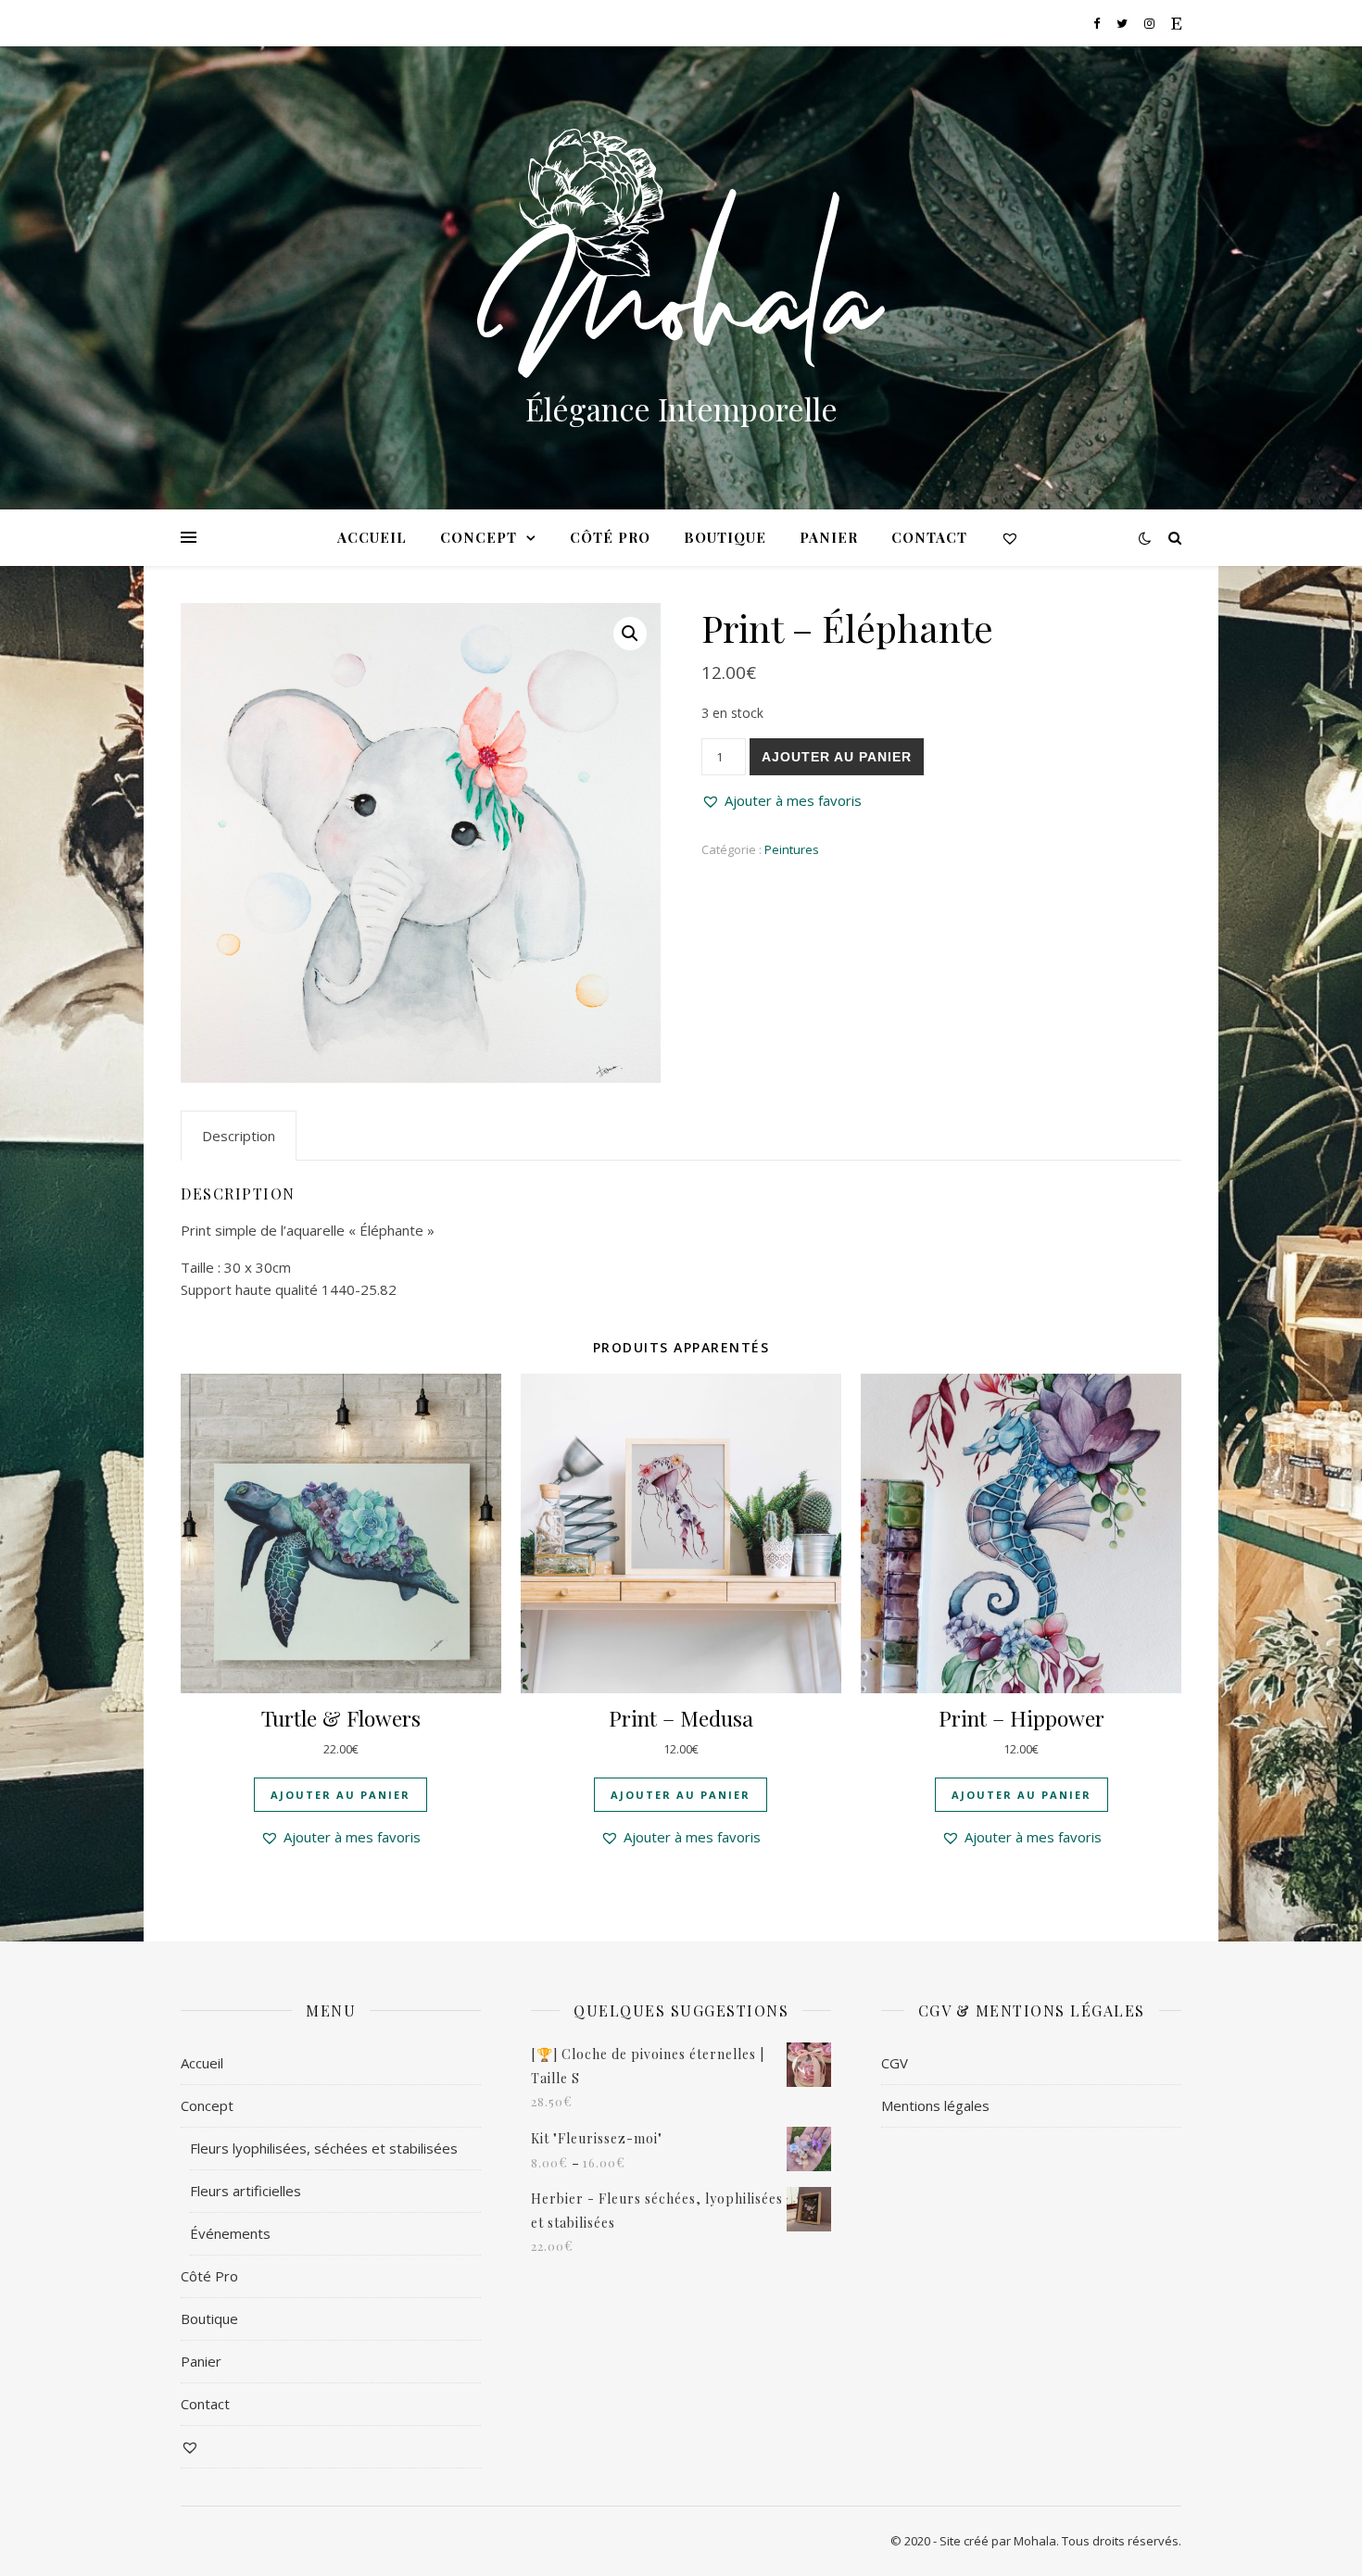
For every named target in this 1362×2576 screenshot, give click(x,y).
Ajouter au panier (837, 757)
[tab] (239, 1136)
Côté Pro (610, 537)
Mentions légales (935, 2105)
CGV (895, 2063)
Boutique (725, 537)
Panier (829, 537)
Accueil (372, 537)
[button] (782, 801)
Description (239, 1136)
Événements (230, 2233)
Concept (479, 537)
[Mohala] (681, 253)
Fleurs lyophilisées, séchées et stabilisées (324, 2148)
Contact (929, 537)
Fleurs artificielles (246, 2191)
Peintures (792, 849)
